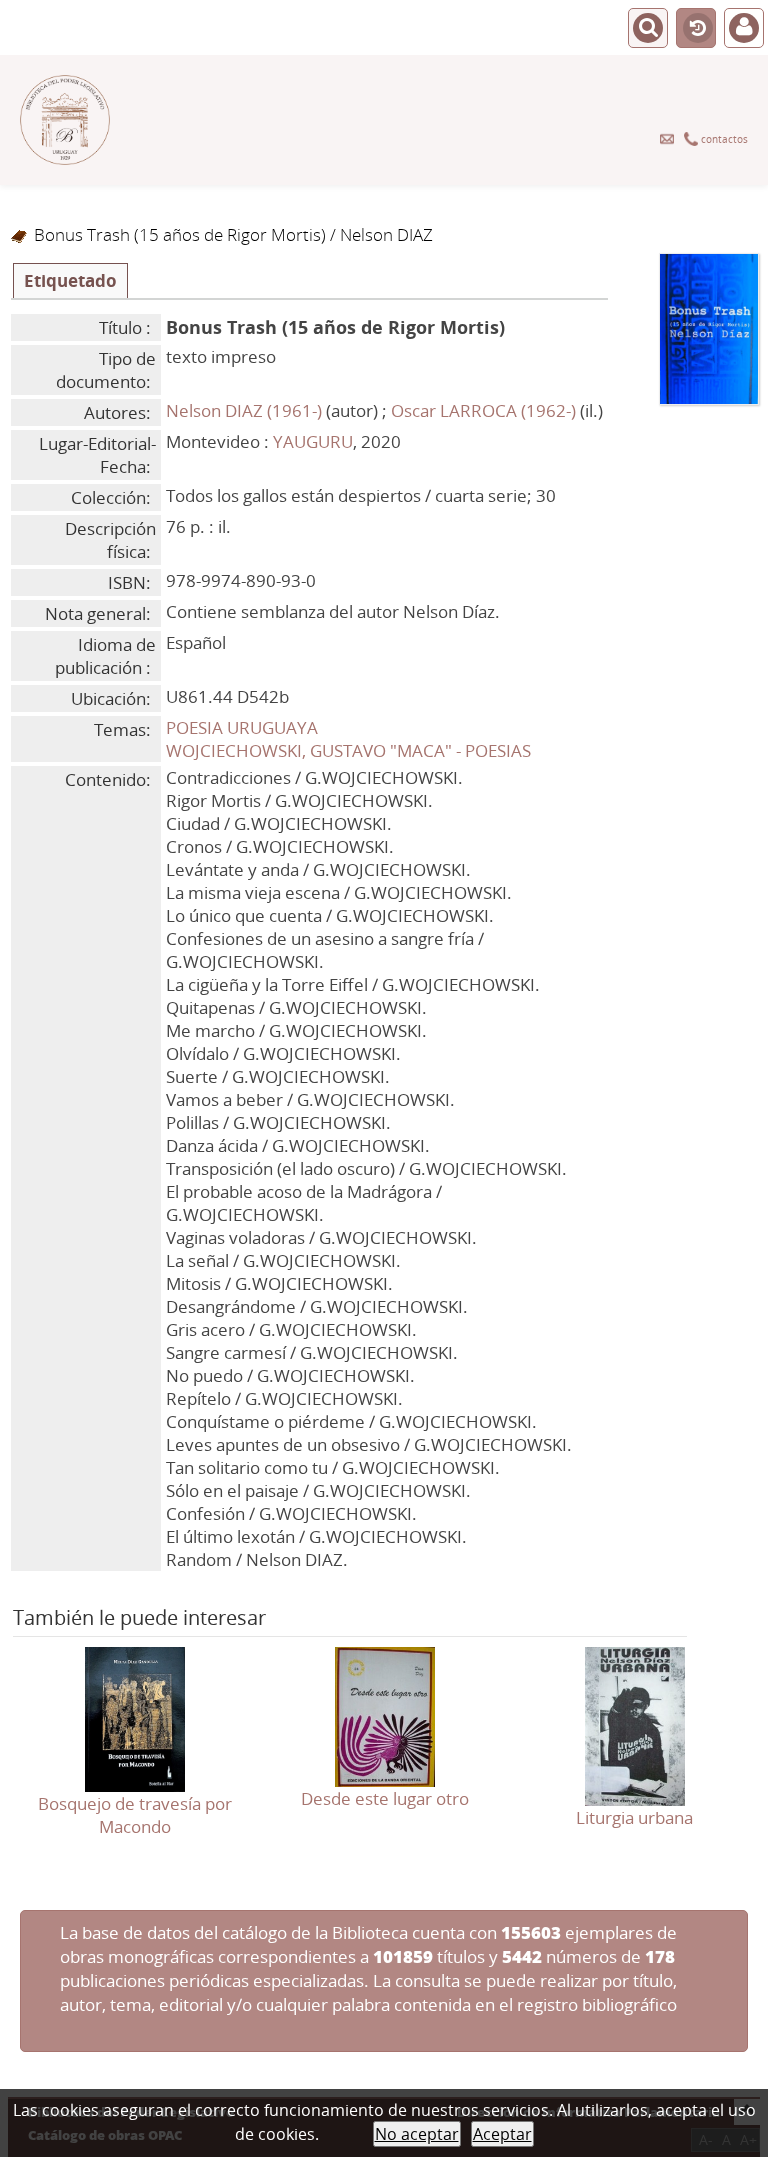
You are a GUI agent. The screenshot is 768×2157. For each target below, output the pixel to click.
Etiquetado (70, 280)
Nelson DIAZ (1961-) (244, 410)
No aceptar (417, 2134)
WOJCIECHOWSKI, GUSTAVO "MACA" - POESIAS (348, 750)
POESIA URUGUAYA (242, 727)
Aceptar (502, 2134)
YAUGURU (313, 441)
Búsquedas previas (696, 29)
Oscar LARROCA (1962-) (483, 410)
